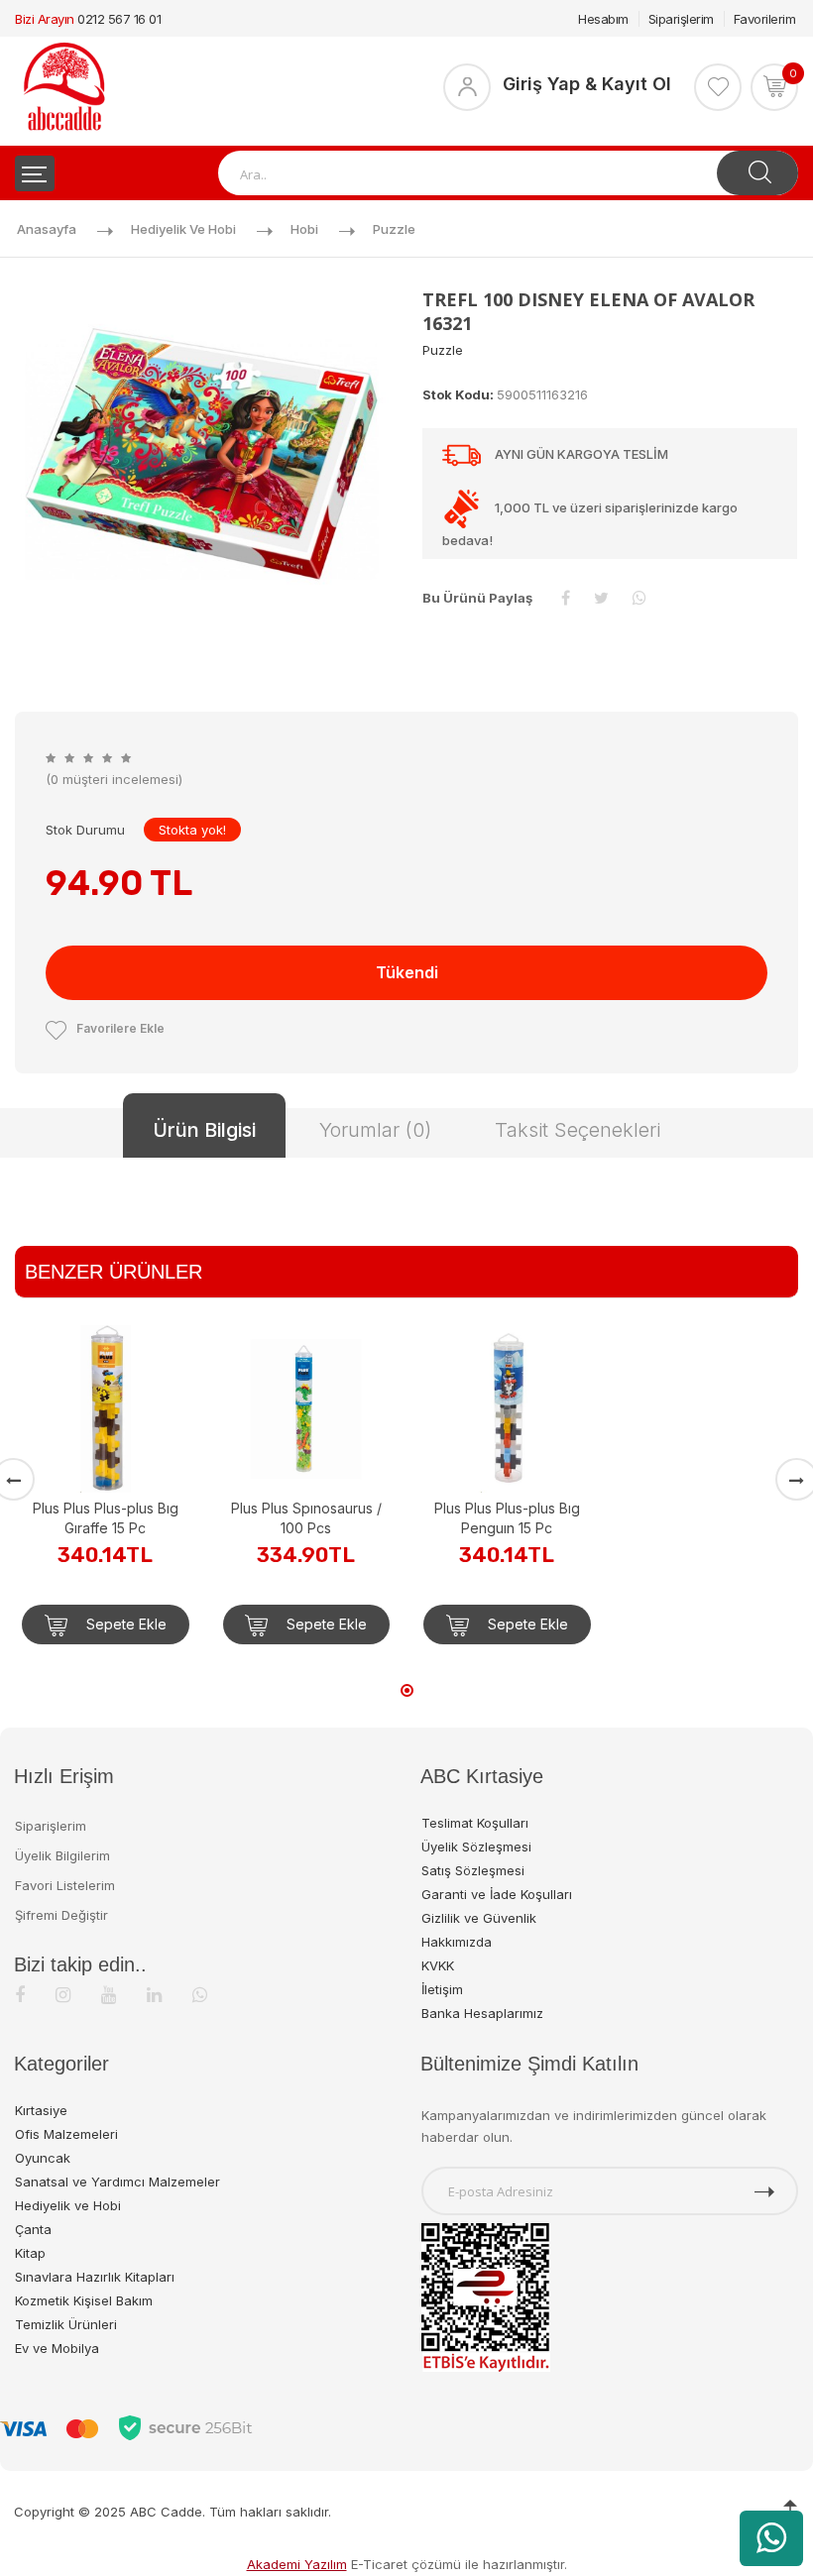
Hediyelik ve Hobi (183, 229)
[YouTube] (109, 1995)
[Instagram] (63, 1995)
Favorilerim (765, 19)
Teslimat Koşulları (475, 1823)
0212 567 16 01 (119, 19)
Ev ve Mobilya (57, 2348)
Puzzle (394, 229)
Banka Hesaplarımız (482, 2013)
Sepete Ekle (124, 1624)
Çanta (33, 2229)
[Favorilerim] (718, 87)
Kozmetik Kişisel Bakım (84, 2300)
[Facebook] (20, 1995)
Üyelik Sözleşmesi (476, 1847)
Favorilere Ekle (120, 1028)
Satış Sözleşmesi (473, 1870)
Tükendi (407, 972)
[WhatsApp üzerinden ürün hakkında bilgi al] (771, 2538)
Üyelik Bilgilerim (62, 1855)
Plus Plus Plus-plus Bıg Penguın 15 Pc (507, 1518)
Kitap (30, 2253)
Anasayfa (47, 229)
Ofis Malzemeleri (66, 2134)
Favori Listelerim (65, 1885)
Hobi (304, 229)
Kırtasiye (41, 2110)
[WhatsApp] (200, 1995)
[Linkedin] (154, 1995)
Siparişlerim (681, 19)
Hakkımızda (457, 1942)
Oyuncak (43, 2158)
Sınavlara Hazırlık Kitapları (95, 2277)
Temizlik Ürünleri (66, 2324)
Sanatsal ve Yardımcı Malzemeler (117, 2182)
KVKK (438, 1965)
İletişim (442, 1989)
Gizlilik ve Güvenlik (479, 1918)
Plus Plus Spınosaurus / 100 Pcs (306, 1518)
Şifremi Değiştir (61, 1915)
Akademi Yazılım (297, 2564)
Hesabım (603, 19)
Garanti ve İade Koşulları (497, 1894)
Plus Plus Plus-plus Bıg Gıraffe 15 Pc (106, 1518)
